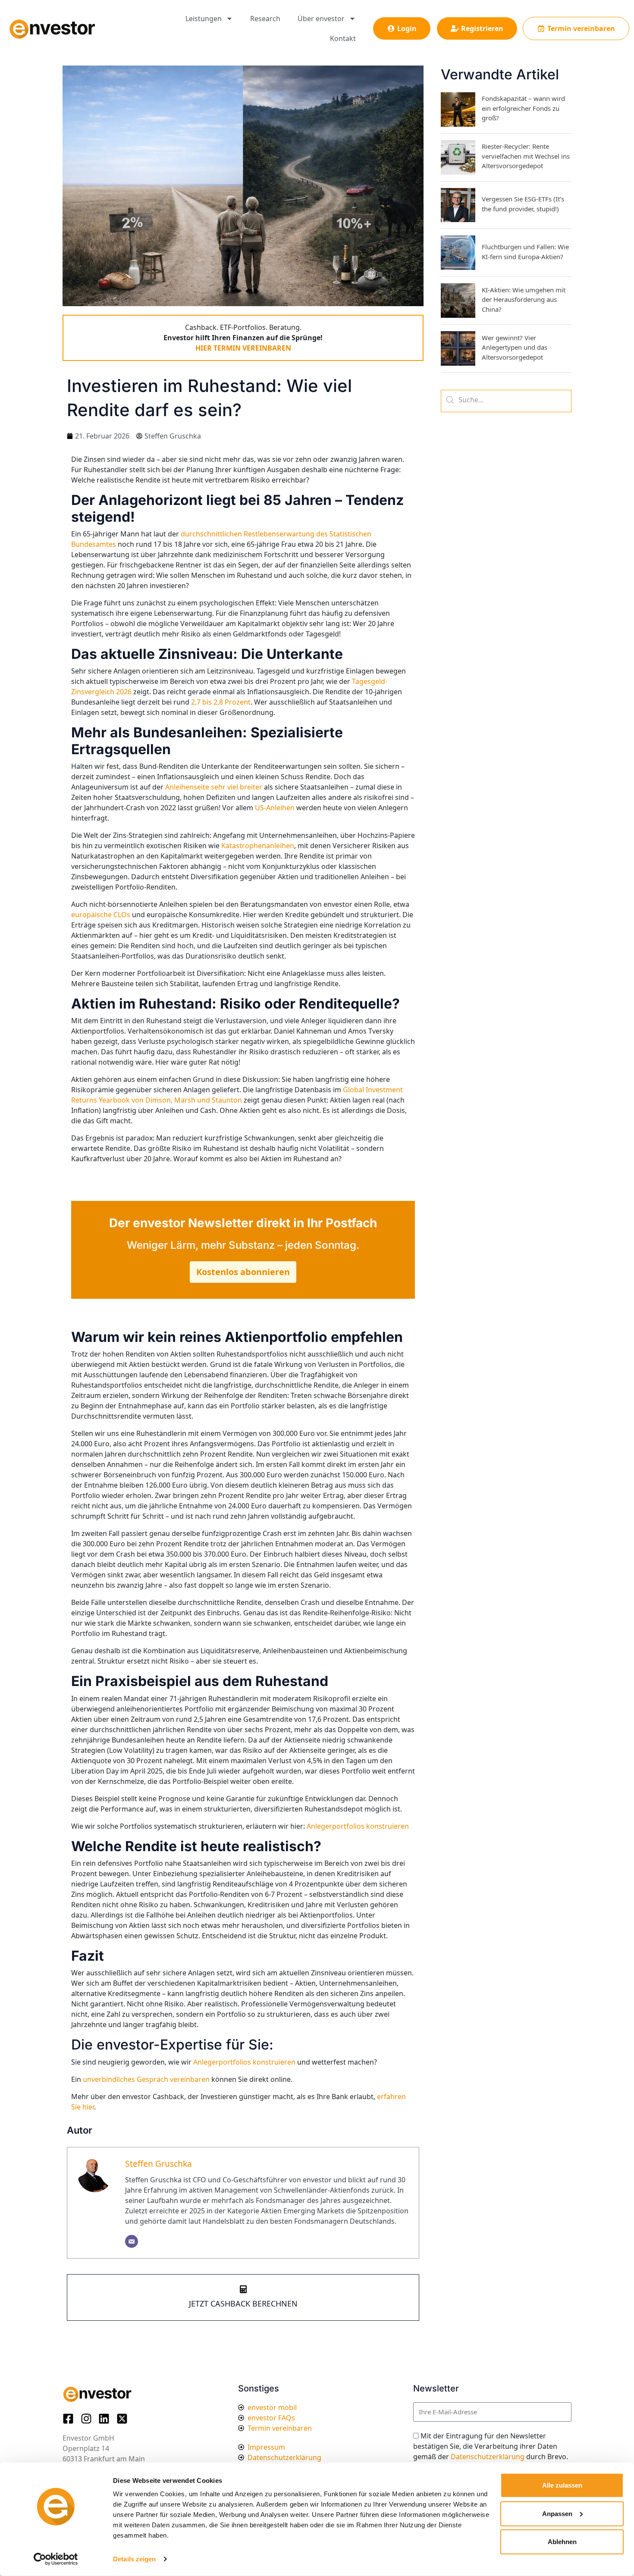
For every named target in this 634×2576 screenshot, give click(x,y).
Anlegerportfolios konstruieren (245, 2062)
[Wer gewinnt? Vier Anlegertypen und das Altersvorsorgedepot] (458, 348)
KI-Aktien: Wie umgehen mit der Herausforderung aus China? (524, 299)
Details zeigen (134, 2559)
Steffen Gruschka (158, 2164)
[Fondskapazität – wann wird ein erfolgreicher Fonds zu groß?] (458, 110)
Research (265, 19)
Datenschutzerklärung (488, 2457)
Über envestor (321, 19)
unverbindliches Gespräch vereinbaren (145, 2079)
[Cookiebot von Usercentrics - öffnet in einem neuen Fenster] (56, 2559)
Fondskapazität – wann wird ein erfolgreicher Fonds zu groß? (523, 108)
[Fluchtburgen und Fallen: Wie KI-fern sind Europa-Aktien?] (458, 253)
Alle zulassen (562, 2485)
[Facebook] (71, 2419)
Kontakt (343, 38)
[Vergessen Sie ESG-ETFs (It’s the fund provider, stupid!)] (458, 205)
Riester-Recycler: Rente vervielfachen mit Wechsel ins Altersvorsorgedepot (526, 156)
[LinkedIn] (107, 2419)
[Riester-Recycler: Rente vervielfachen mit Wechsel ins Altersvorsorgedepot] (458, 157)
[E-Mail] (132, 2241)
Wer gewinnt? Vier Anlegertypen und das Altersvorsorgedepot (515, 347)
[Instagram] (89, 2419)
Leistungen (204, 19)
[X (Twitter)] (125, 2419)
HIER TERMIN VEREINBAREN (243, 348)
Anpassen (557, 2513)
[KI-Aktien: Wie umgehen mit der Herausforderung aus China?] (458, 301)
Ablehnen (562, 2542)
